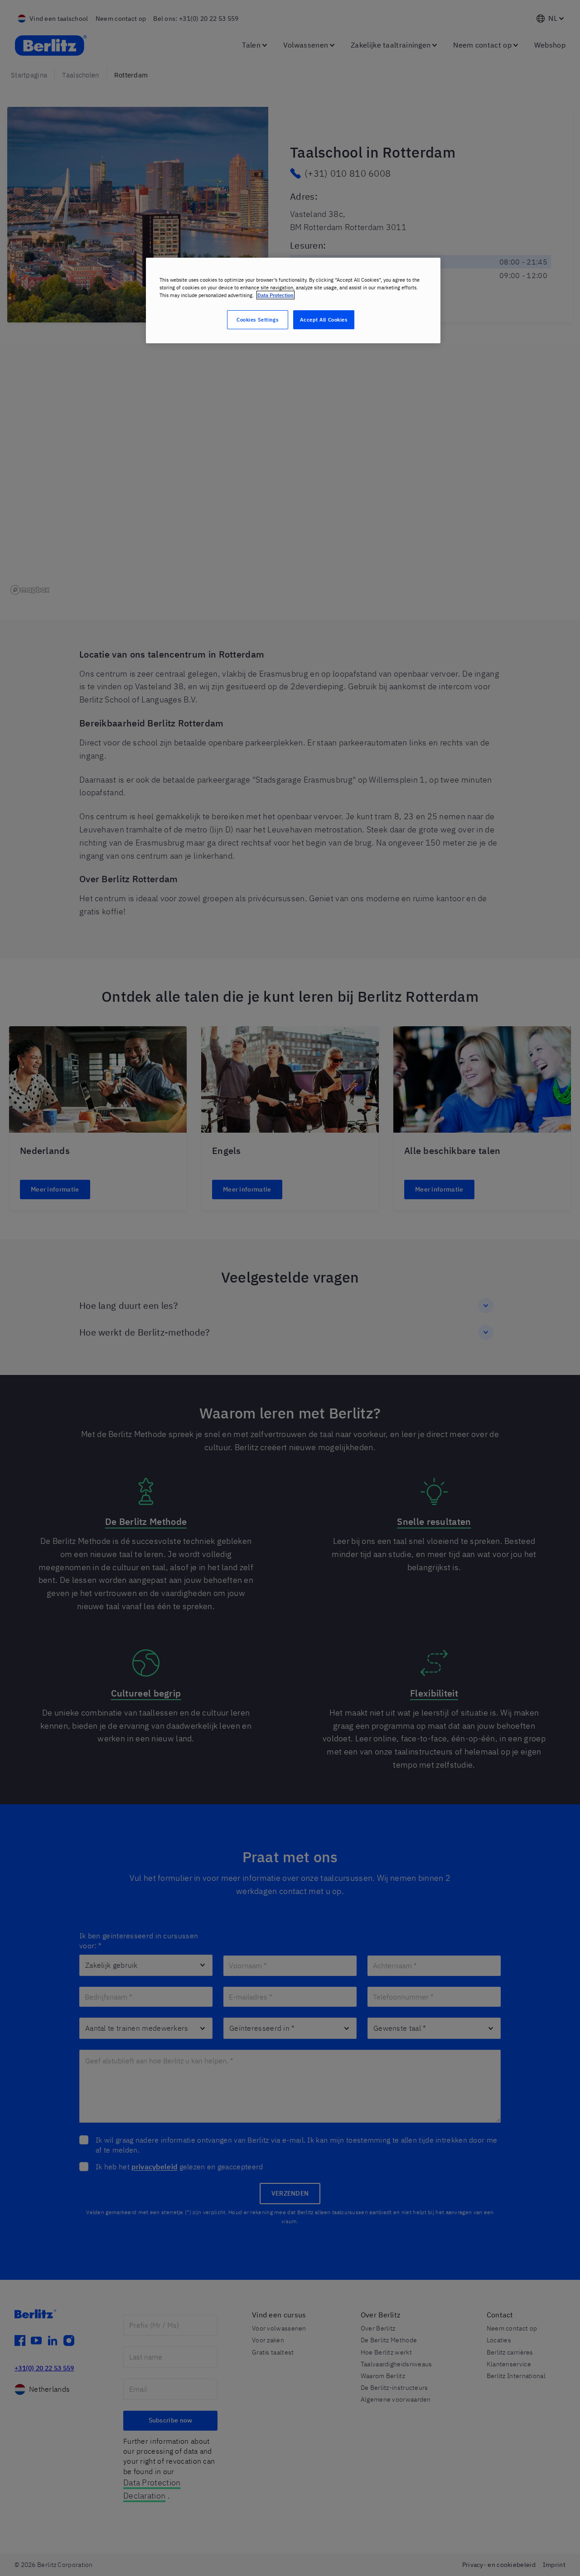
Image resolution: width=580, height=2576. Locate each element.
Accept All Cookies (324, 320)
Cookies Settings (257, 320)
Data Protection (275, 295)
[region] (293, 300)
